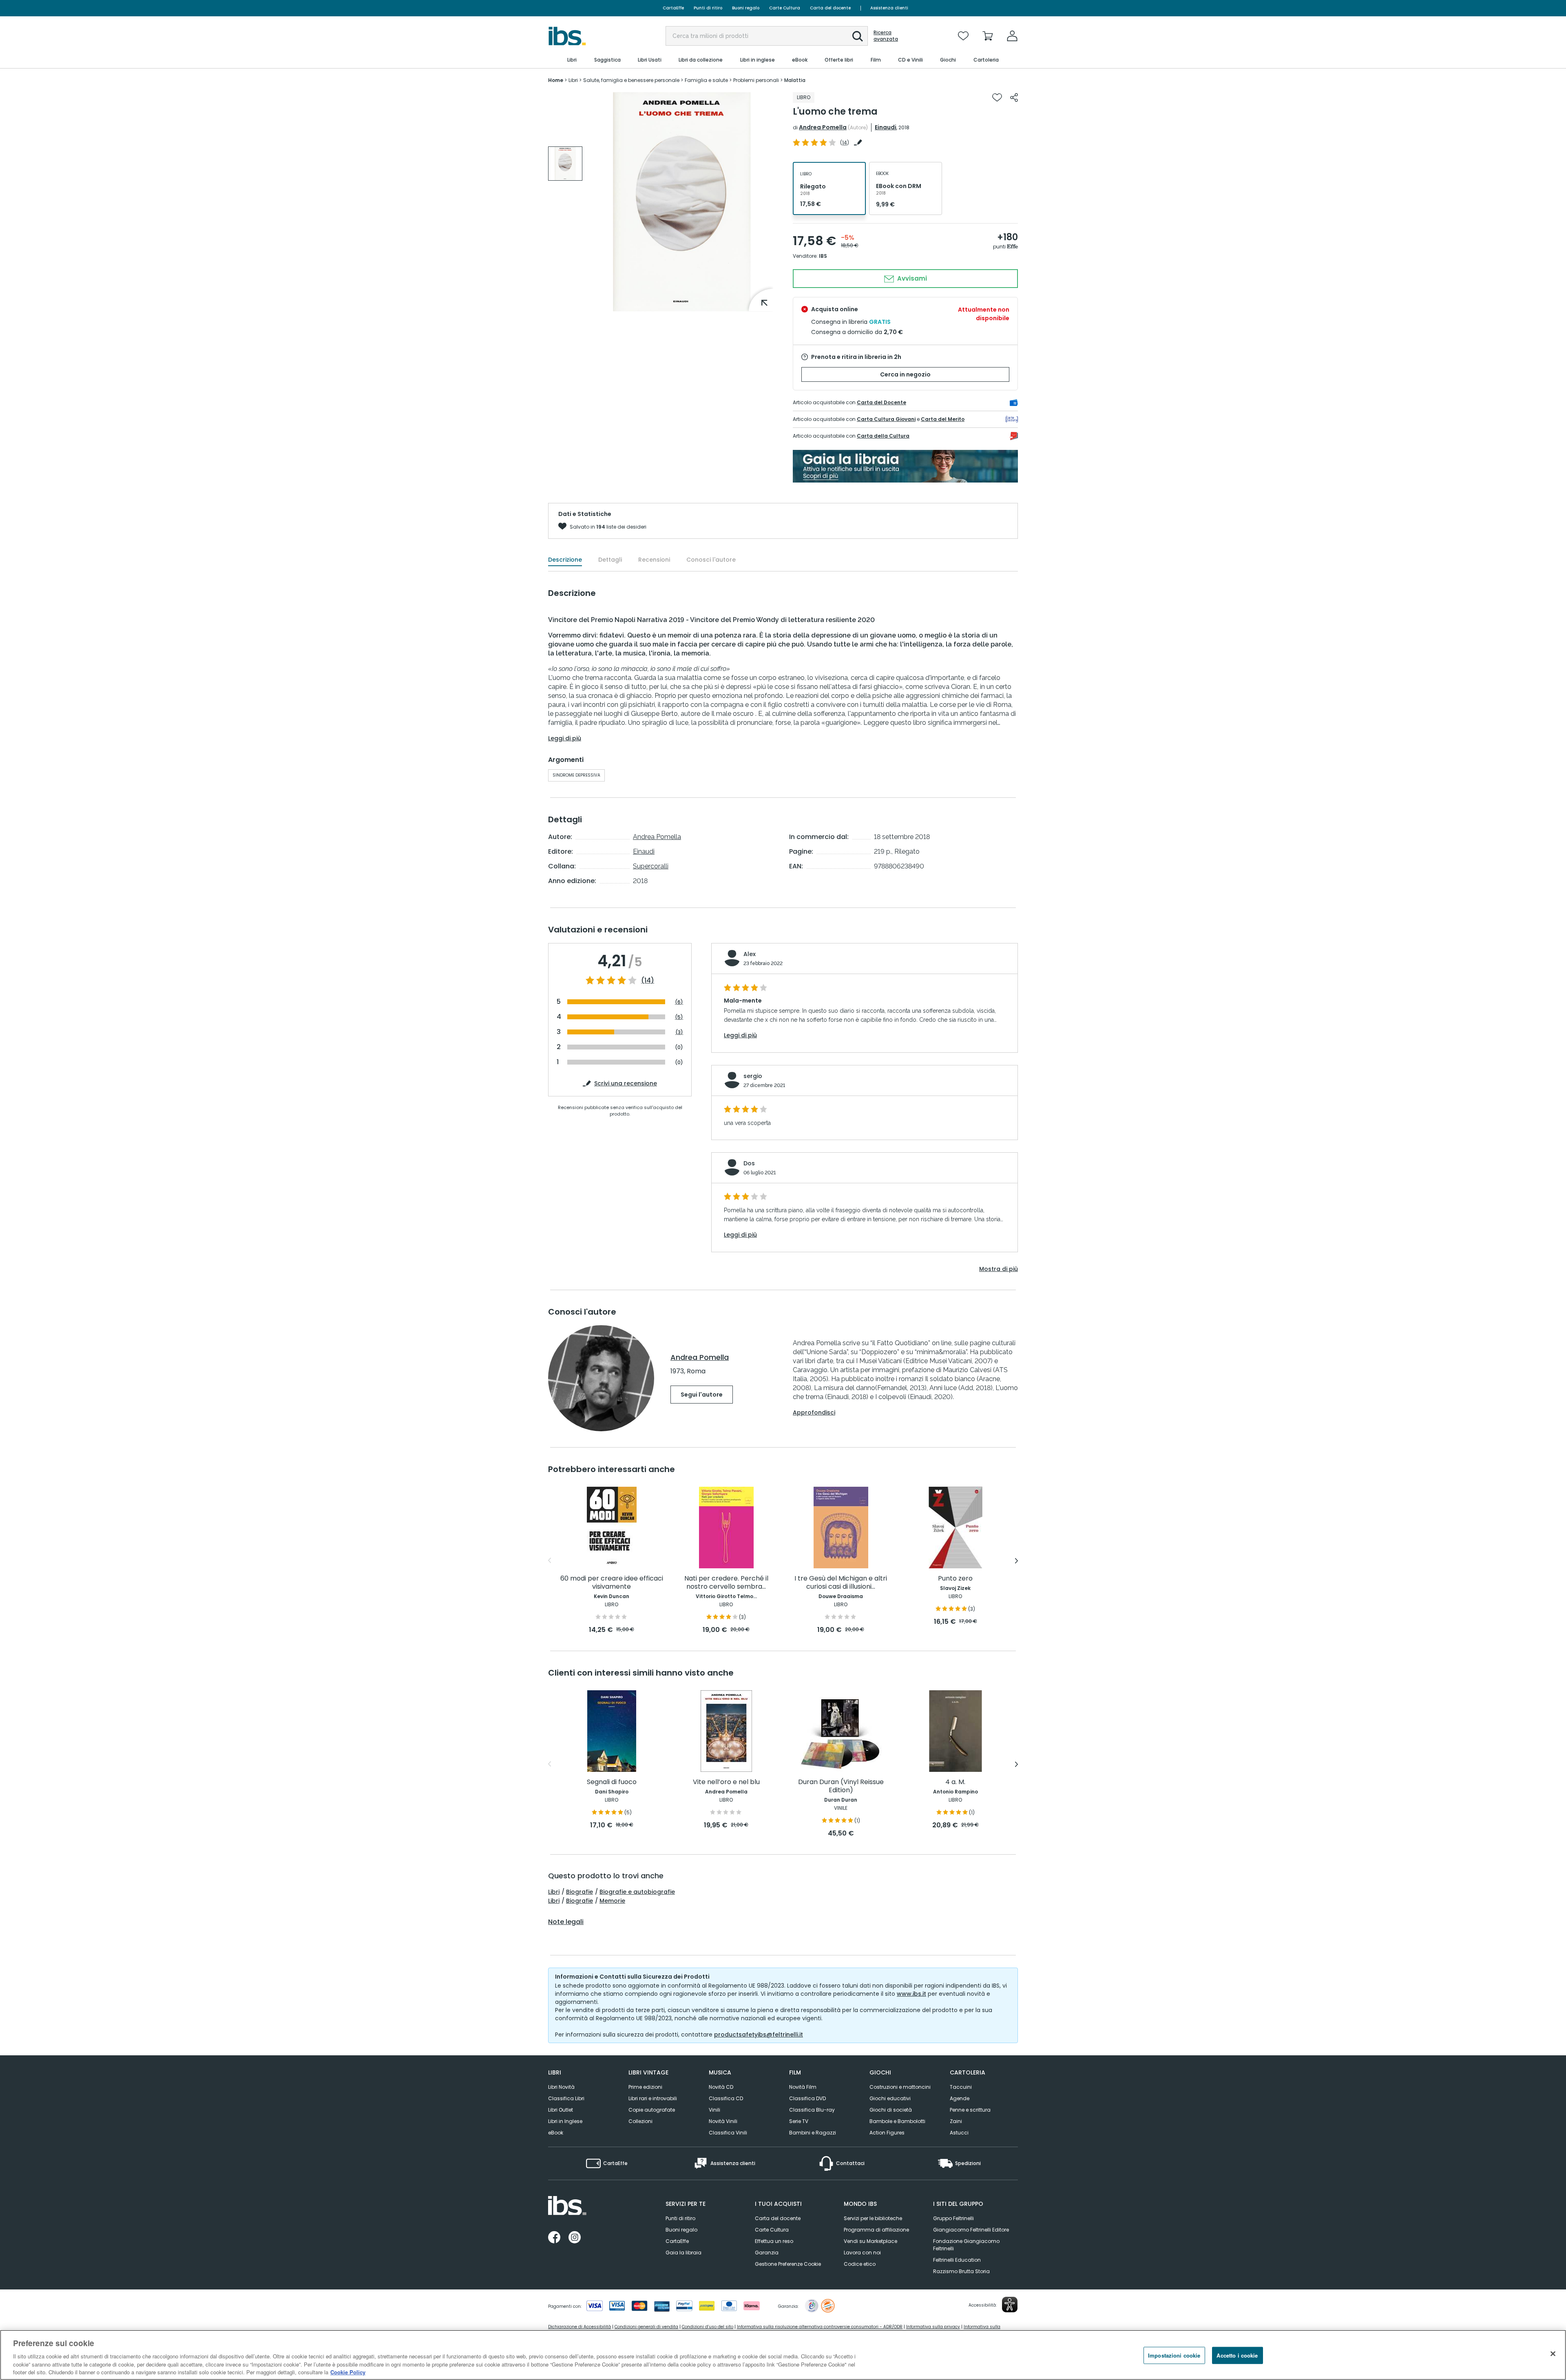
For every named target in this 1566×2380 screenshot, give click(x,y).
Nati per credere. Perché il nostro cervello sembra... (726, 1583)
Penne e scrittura (970, 2110)
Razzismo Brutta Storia (961, 2271)
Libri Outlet (561, 2110)
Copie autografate (652, 2110)
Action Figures (887, 2133)
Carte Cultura (785, 8)
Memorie (612, 1901)
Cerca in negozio (905, 374)
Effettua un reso (774, 2241)
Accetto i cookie (1237, 2355)
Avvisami (911, 278)
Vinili (714, 2110)
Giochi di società (891, 2110)
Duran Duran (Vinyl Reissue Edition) (841, 1786)
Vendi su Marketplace (870, 2241)
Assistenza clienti (889, 8)
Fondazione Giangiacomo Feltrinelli (966, 2245)
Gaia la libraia (683, 2253)
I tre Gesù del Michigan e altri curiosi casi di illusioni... (841, 1583)
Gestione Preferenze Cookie (788, 2264)
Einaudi (886, 127)
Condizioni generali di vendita (646, 2327)
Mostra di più (999, 1269)
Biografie (580, 1892)
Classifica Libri (566, 2098)
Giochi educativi (890, 2098)
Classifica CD (726, 2098)
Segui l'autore (702, 1395)
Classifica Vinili (728, 2133)
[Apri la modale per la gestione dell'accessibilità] (1010, 2305)
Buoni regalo (746, 8)
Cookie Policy (348, 2372)
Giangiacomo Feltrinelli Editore (971, 2230)
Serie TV (799, 2121)
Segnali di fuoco (612, 1782)
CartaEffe (673, 8)
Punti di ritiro (708, 8)
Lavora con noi (862, 2253)
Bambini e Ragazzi (813, 2133)
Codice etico (860, 2264)
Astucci (959, 2133)
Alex (750, 954)
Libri (554, 1892)
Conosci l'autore (711, 560)
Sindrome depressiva (576, 775)
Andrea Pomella (823, 127)
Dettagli (610, 560)
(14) (648, 981)
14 (845, 143)
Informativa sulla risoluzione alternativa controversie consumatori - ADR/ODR (820, 2327)
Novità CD (721, 2087)
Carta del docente (830, 8)
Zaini (956, 2121)
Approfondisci (814, 1413)
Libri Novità (561, 2087)
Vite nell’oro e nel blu (726, 1782)
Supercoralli (651, 866)
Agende (960, 2098)
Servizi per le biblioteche (873, 2218)
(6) (679, 1002)
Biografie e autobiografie (637, 1892)
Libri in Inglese (565, 2121)
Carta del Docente (881, 402)
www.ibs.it (911, 1994)
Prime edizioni (645, 2087)
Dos (749, 1163)
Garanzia (767, 2253)
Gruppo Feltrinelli (953, 2218)
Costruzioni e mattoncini (900, 2087)
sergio (753, 1076)
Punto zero (955, 1579)
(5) (679, 1017)
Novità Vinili (723, 2121)
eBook (556, 2133)
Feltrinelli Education (957, 2260)
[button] (858, 36)
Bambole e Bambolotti (897, 2121)
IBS (823, 256)
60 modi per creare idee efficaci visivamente (612, 1583)
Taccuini (961, 2087)
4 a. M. (955, 1782)
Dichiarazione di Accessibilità (580, 2327)
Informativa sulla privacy (933, 2327)
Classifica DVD (807, 2098)
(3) (679, 1032)
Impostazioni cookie (1174, 2355)
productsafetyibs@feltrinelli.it (759, 2035)
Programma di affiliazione (876, 2230)
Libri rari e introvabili (653, 2098)
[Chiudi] (1553, 2354)
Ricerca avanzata (886, 36)
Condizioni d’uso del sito (708, 2327)
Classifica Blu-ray (812, 2110)
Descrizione (565, 560)
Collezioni (640, 2121)
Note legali (566, 1922)
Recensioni (654, 560)
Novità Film (803, 2087)
